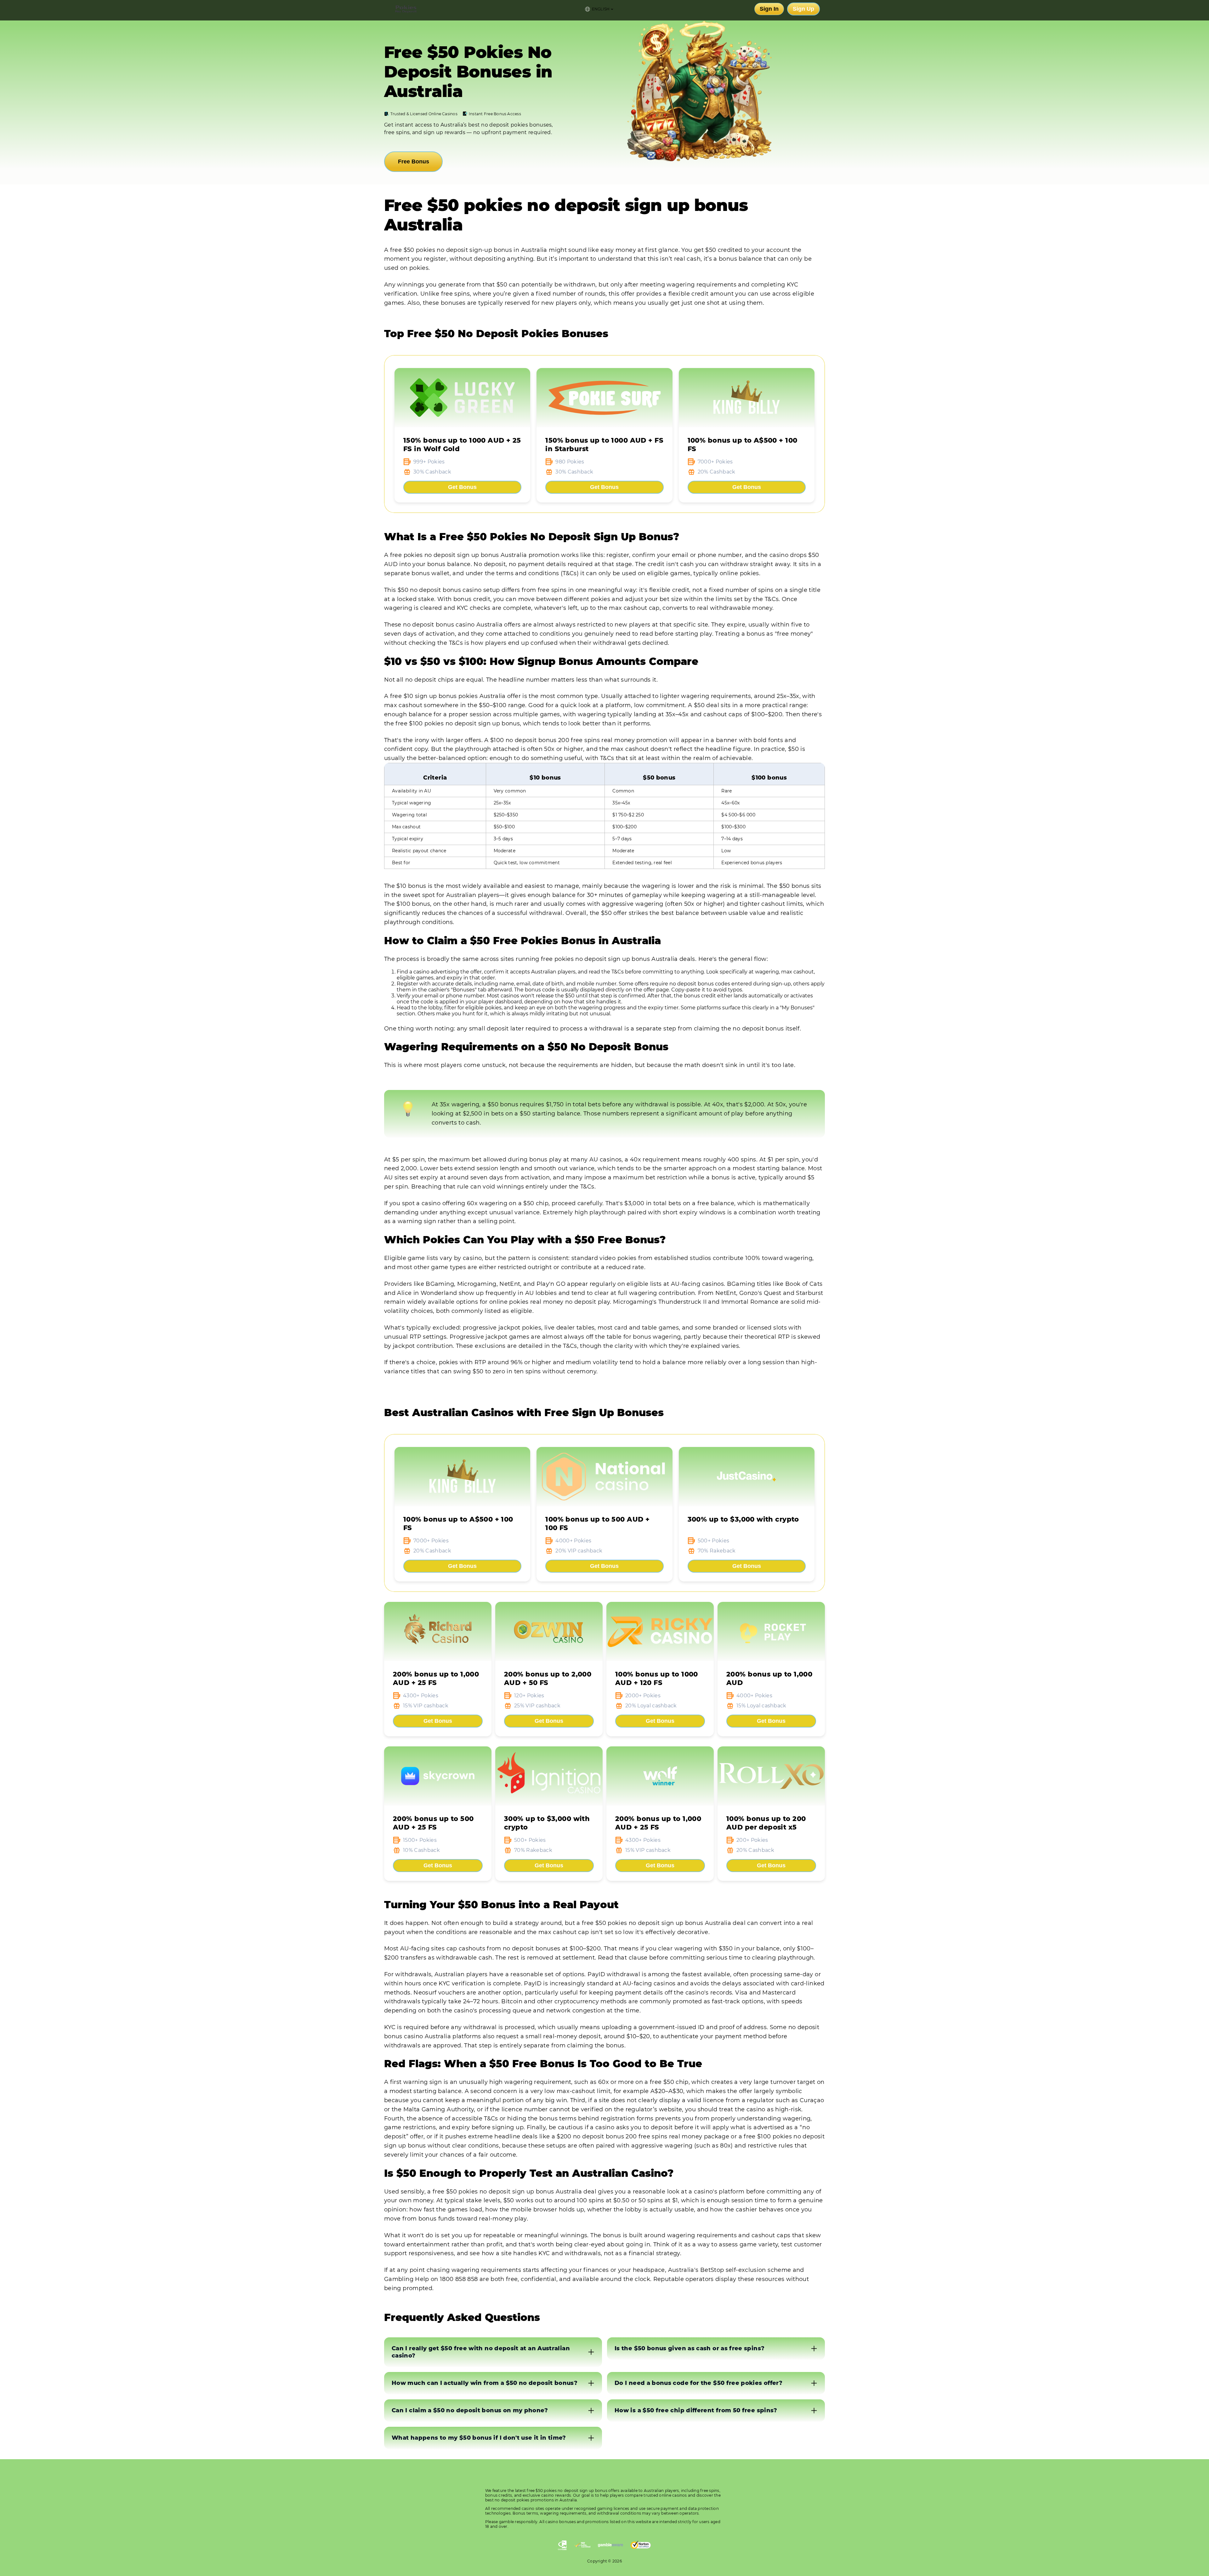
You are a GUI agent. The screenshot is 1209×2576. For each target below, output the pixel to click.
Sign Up (803, 9)
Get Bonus (462, 487)
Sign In (769, 9)
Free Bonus (414, 162)
